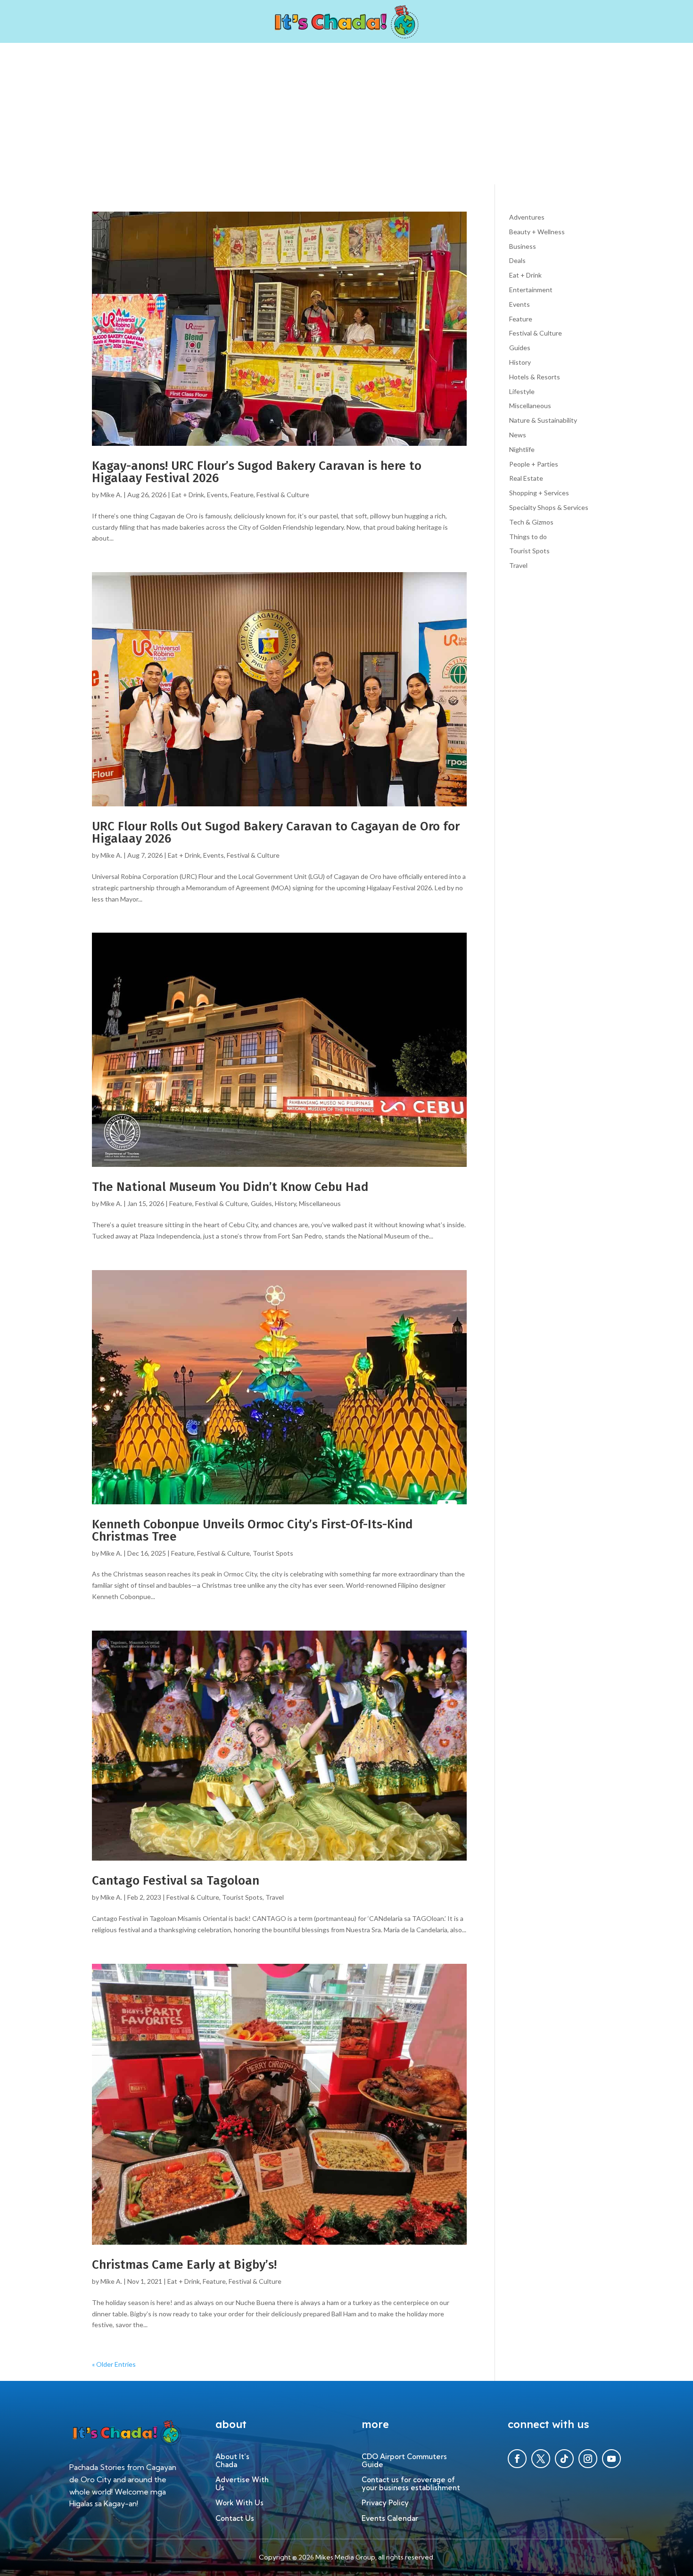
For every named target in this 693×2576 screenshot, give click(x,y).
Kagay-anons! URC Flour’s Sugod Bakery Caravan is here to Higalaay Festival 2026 (257, 472)
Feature (242, 495)
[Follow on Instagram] (588, 2459)
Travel (275, 1897)
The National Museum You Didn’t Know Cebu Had (230, 1187)
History (285, 1203)
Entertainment (531, 290)
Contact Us (235, 2519)
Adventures (527, 217)
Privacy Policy (385, 2503)
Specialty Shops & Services (549, 507)
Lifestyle (522, 391)
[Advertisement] (346, 114)
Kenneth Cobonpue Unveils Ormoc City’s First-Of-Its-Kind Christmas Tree (252, 1530)
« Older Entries (114, 2364)
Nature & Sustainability (543, 420)
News (518, 435)
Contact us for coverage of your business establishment (411, 2484)
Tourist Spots (273, 1553)
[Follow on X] (541, 2459)
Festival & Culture (283, 495)
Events (217, 495)
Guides (261, 1203)
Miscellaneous (320, 1203)
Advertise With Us (242, 2484)
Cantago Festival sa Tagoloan (176, 1881)
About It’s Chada (232, 2461)
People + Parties (534, 464)
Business (523, 246)
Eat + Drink (188, 495)
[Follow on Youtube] (611, 2459)
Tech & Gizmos (531, 522)
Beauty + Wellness (537, 232)
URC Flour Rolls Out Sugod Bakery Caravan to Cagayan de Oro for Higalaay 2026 (276, 833)
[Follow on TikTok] (564, 2459)
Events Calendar (390, 2519)
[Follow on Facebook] (517, 2459)
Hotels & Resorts (535, 377)
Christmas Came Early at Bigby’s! (184, 2265)
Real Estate (526, 478)
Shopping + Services (539, 493)
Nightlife (522, 449)
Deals (517, 260)
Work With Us (239, 2503)
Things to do (528, 537)
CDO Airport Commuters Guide (404, 2461)
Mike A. (111, 495)
